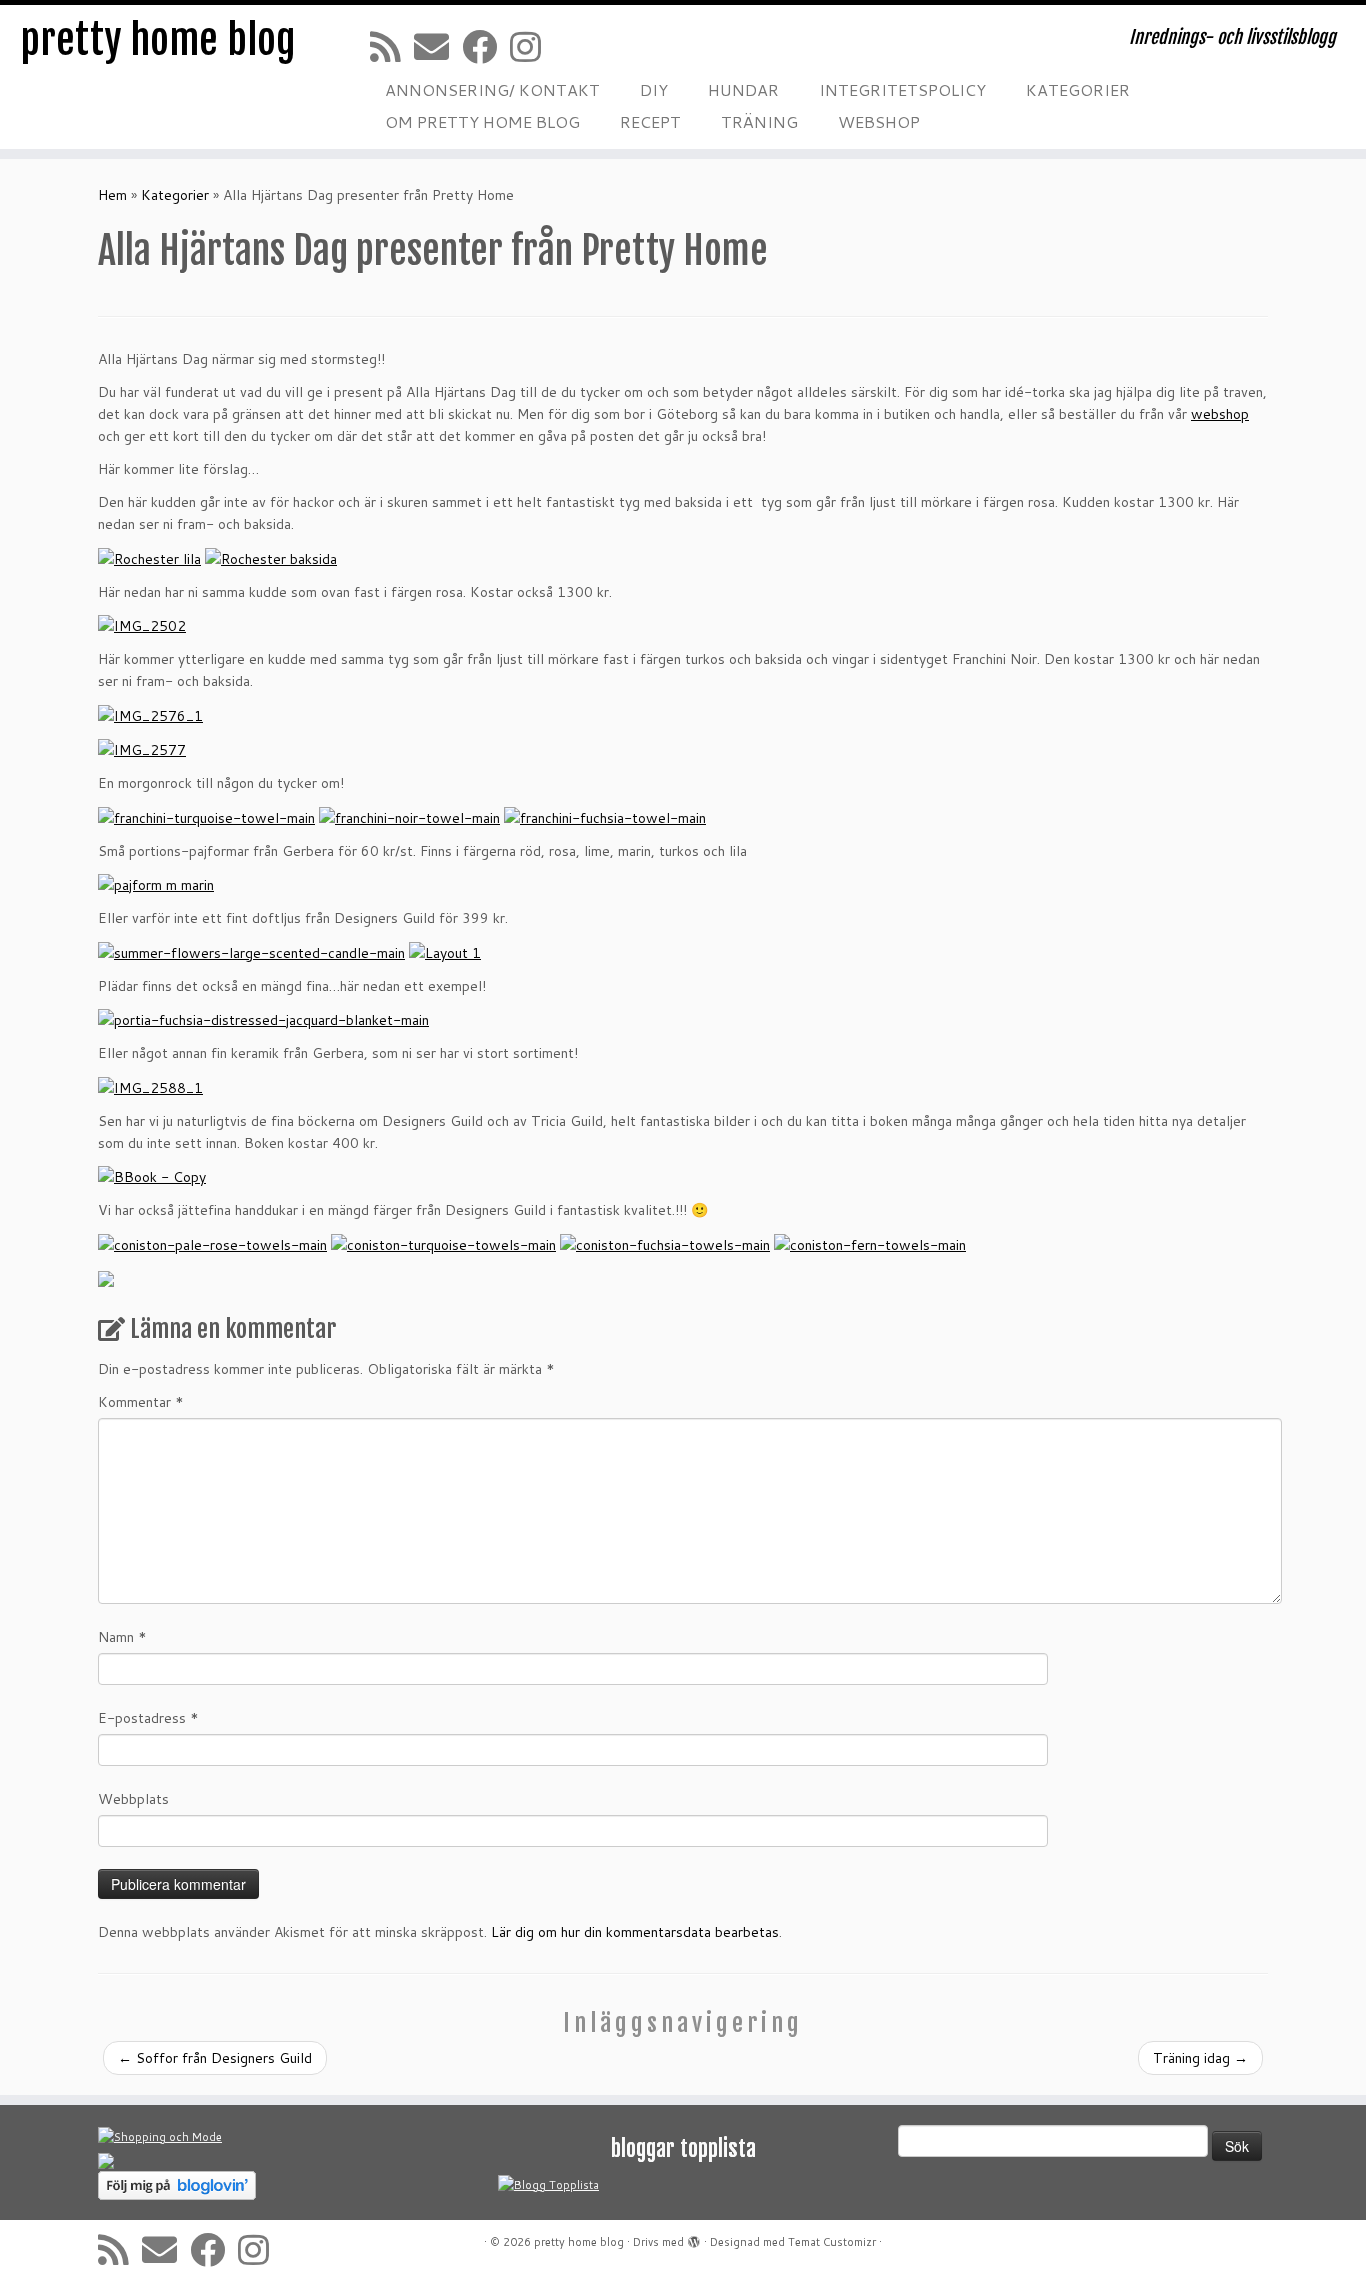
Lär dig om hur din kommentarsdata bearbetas (635, 1932)
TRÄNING (759, 121)
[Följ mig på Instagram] (532, 46)
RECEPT (650, 121)
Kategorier (175, 195)
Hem (112, 195)
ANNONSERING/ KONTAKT (492, 89)
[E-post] (438, 46)
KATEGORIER (1078, 89)
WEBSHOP (879, 121)
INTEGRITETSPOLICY (902, 89)
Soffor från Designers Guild (215, 2058)
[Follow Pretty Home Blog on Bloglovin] (177, 2185)
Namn (122, 1637)
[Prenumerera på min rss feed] (392, 46)
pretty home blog (158, 40)
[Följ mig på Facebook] (486, 46)
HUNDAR (743, 89)
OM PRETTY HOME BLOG (482, 121)
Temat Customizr (832, 2242)
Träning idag (1200, 2058)
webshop (1220, 414)
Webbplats (133, 1799)
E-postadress (148, 1718)
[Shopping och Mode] (160, 2137)
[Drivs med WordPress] (694, 2238)
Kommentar (141, 1402)
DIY (654, 89)
